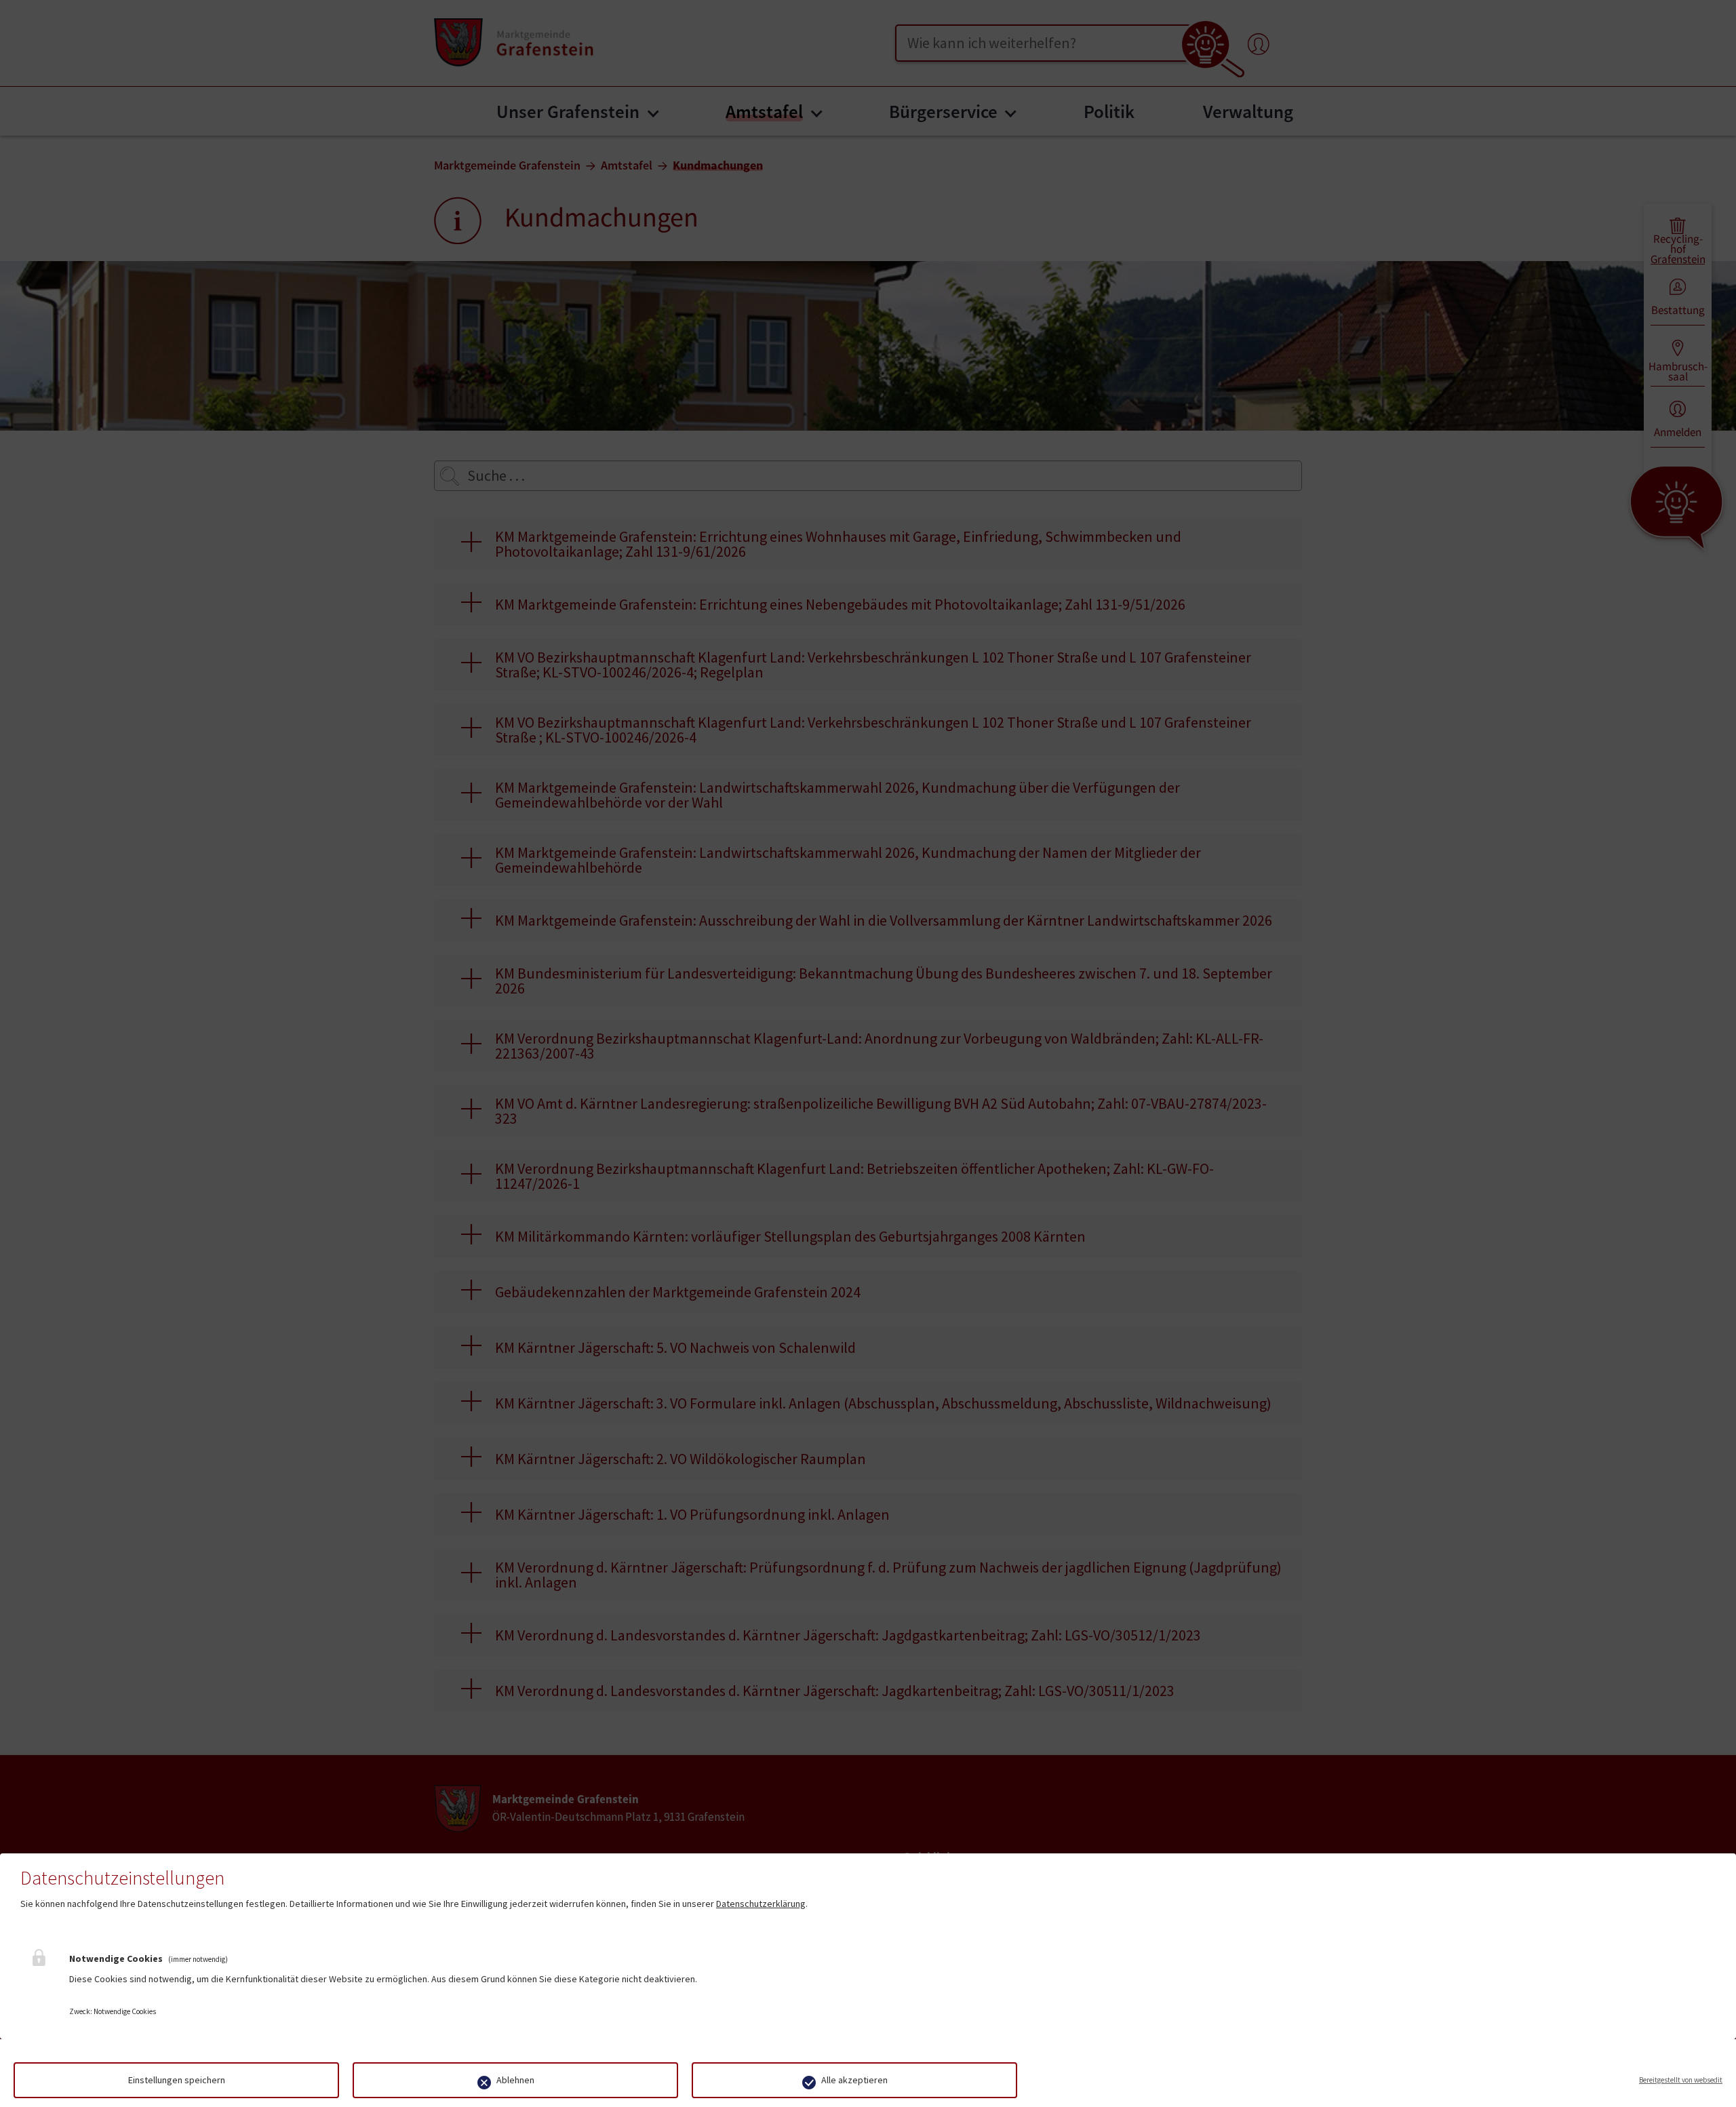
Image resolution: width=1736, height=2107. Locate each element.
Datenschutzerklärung (761, 1904)
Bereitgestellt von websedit (1681, 2080)
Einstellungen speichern (177, 2080)
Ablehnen (515, 2080)
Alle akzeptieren (854, 2080)
